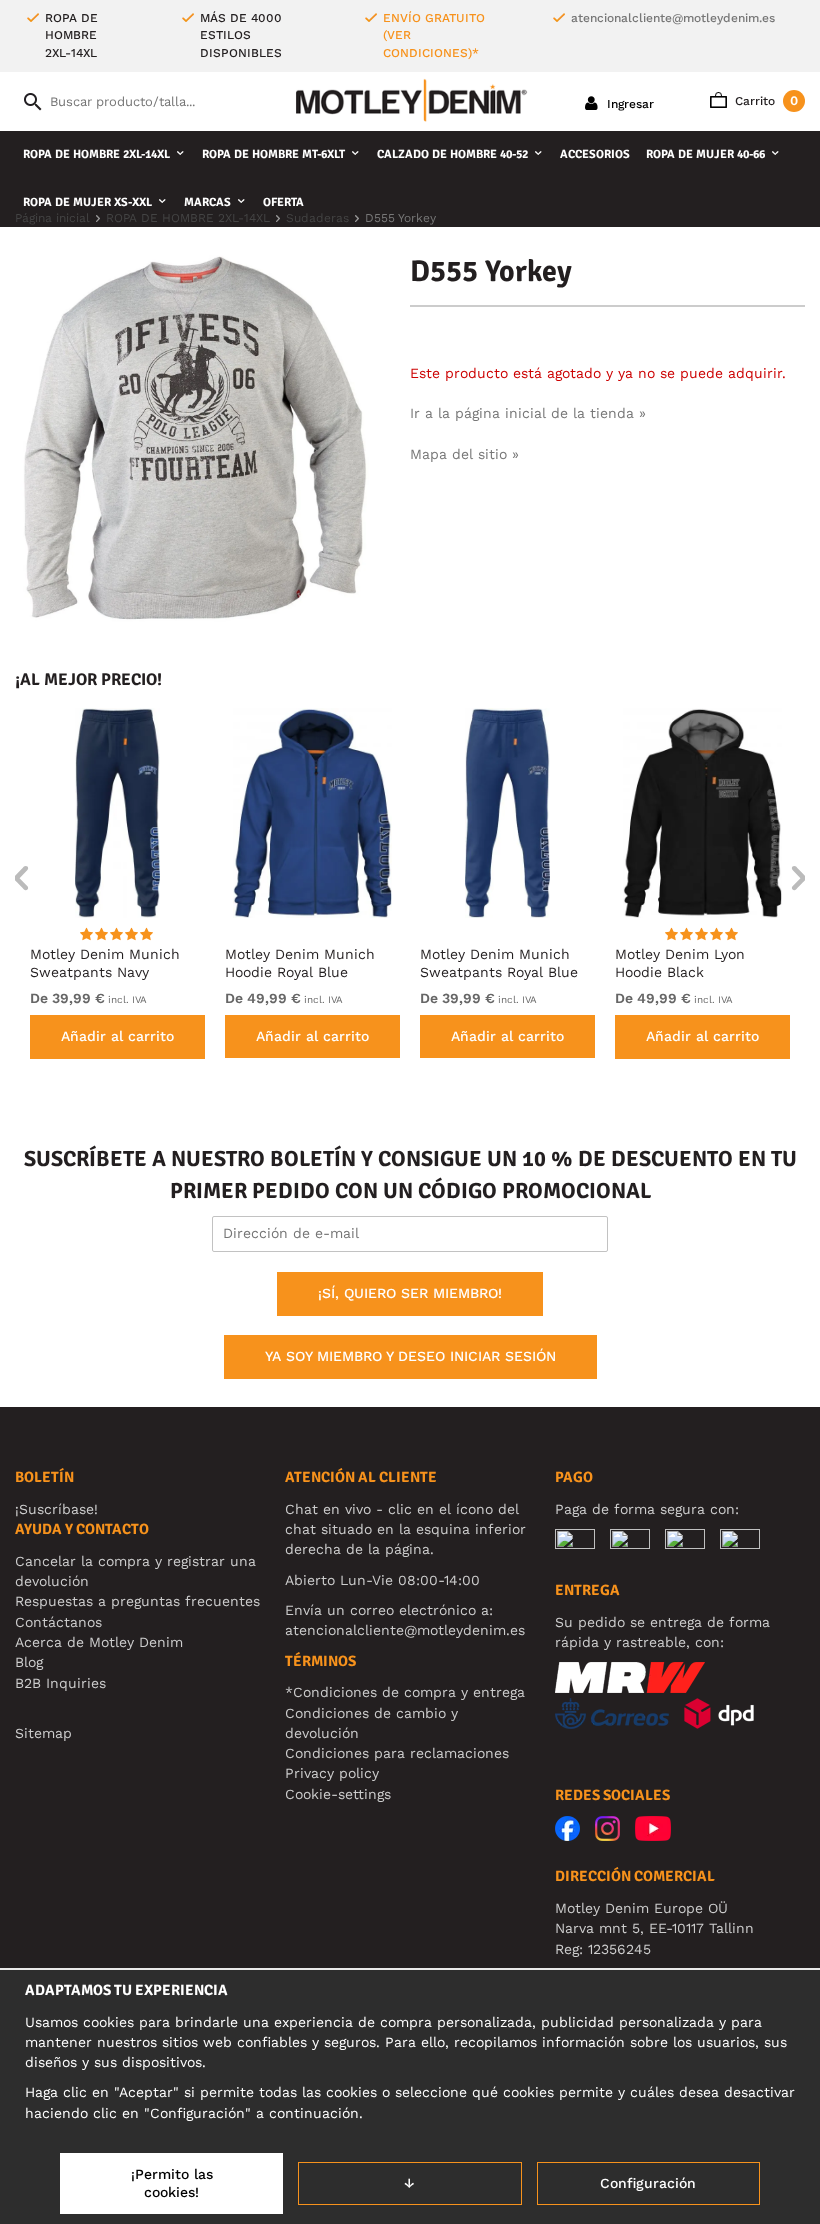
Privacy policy (332, 1773)
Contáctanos (58, 1622)
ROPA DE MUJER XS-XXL (87, 202)
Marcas (207, 202)
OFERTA (283, 202)
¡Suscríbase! (56, 1509)
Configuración (648, 2183)
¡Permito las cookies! (172, 2183)
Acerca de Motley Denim (99, 1642)
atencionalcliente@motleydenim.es (673, 18)
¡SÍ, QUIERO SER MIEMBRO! (410, 1293)
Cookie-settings (338, 1794)
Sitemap (43, 1733)
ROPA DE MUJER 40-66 (705, 154)
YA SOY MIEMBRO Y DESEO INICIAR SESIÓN (410, 1356)
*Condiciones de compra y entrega (405, 1692)
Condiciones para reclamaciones (397, 1753)
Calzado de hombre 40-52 (452, 154)
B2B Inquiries (60, 1683)
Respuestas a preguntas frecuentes (137, 1601)
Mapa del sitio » (464, 454)
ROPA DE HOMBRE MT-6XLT (273, 154)
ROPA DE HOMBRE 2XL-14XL (96, 154)
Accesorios (595, 154)
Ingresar (628, 104)
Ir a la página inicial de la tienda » (528, 413)
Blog (29, 1662)
